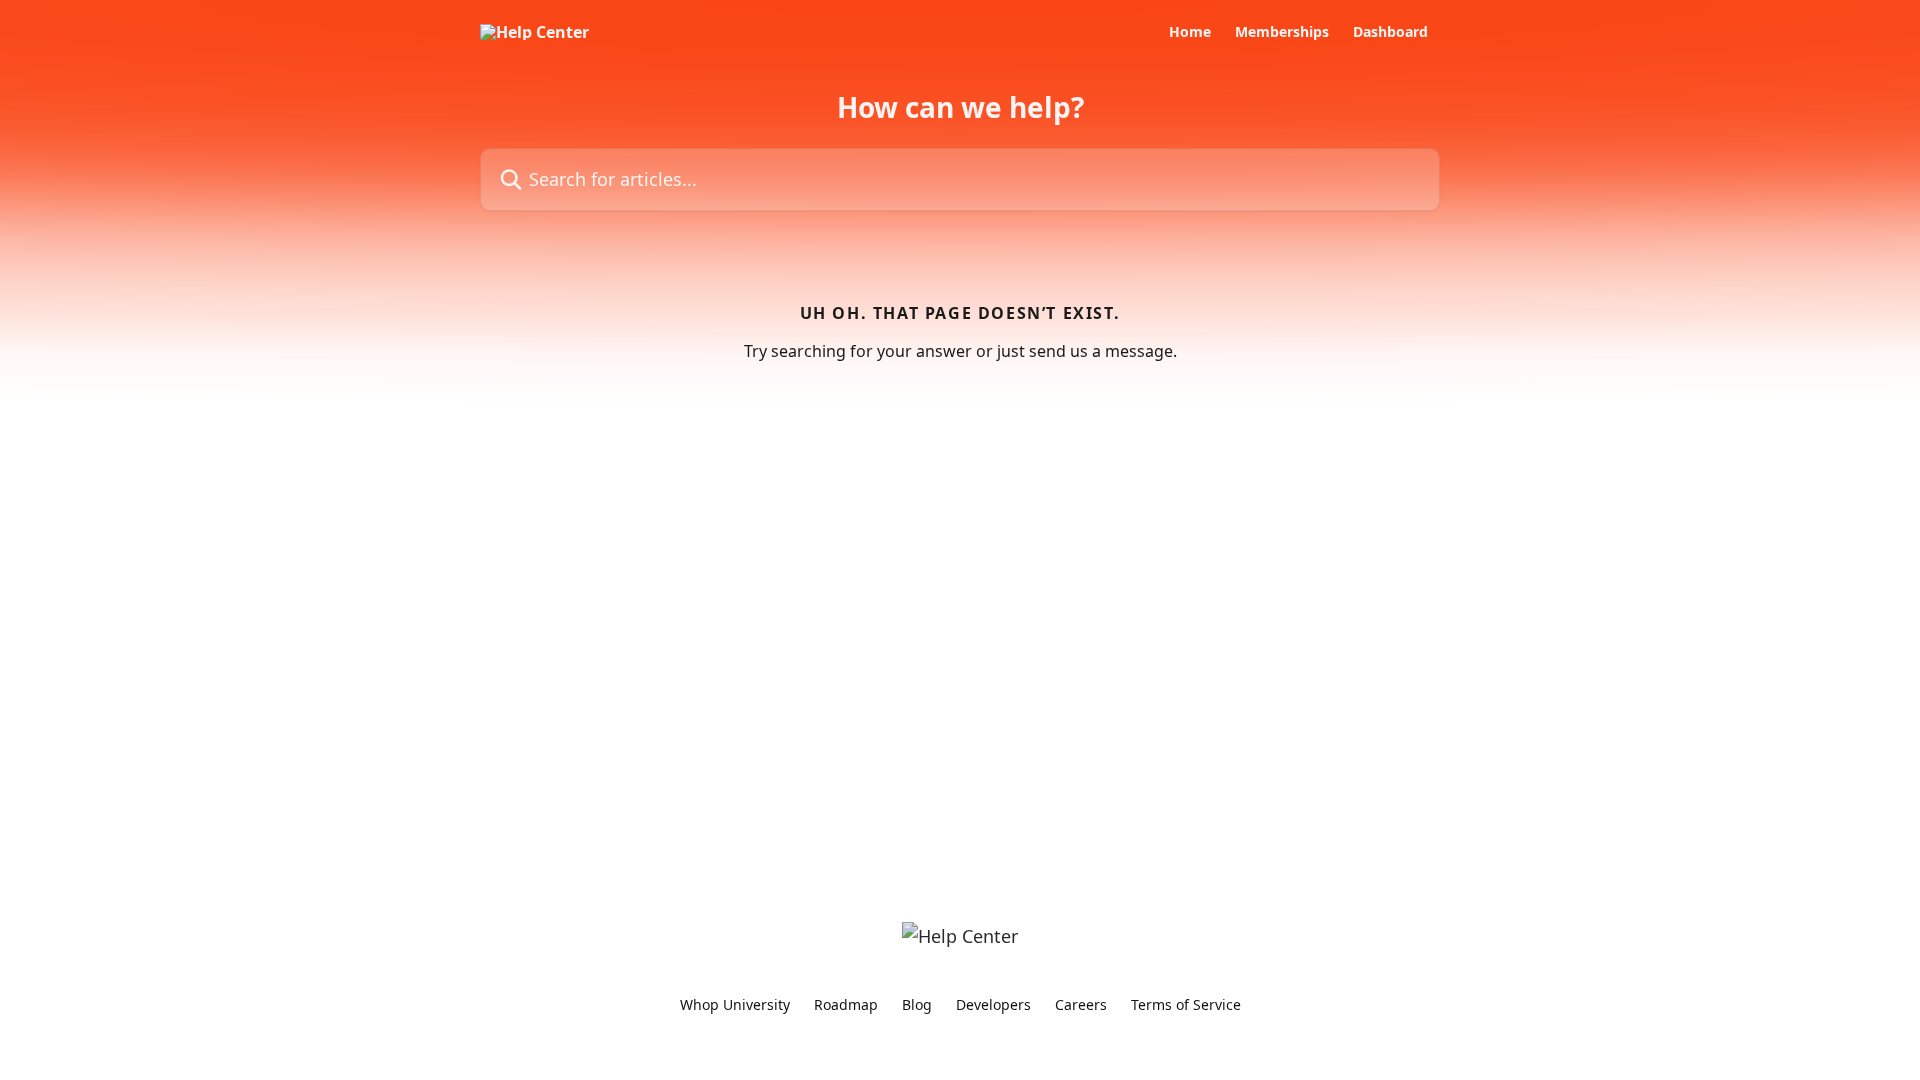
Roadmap (846, 1004)
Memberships (1282, 32)
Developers (993, 1004)
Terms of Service (1186, 1004)
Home (1190, 32)
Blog (917, 1004)
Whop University (735, 1004)
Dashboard (1390, 32)
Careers (1081, 1004)
